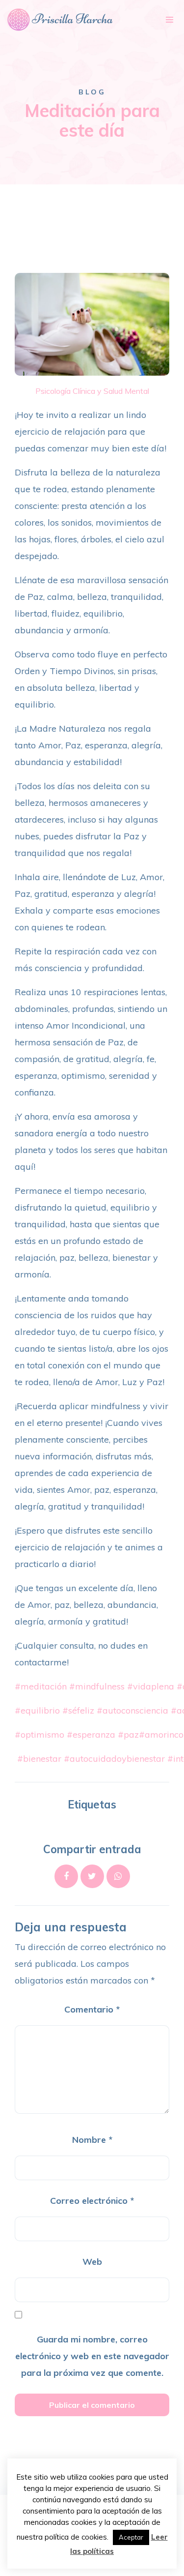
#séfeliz (78, 1710)
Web (92, 2262)
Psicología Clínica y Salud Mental (92, 391)
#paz (128, 1734)
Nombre (92, 2140)
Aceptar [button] (131, 2537)
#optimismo (39, 1734)
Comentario (92, 2009)
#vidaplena (151, 1686)
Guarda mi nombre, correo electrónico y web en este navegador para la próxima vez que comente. (92, 2356)
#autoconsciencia (132, 1710)
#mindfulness (97, 1686)
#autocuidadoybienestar (114, 1759)
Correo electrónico (92, 2201)
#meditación (41, 1686)
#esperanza (91, 1734)
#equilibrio (37, 1710)
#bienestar (39, 1759)
